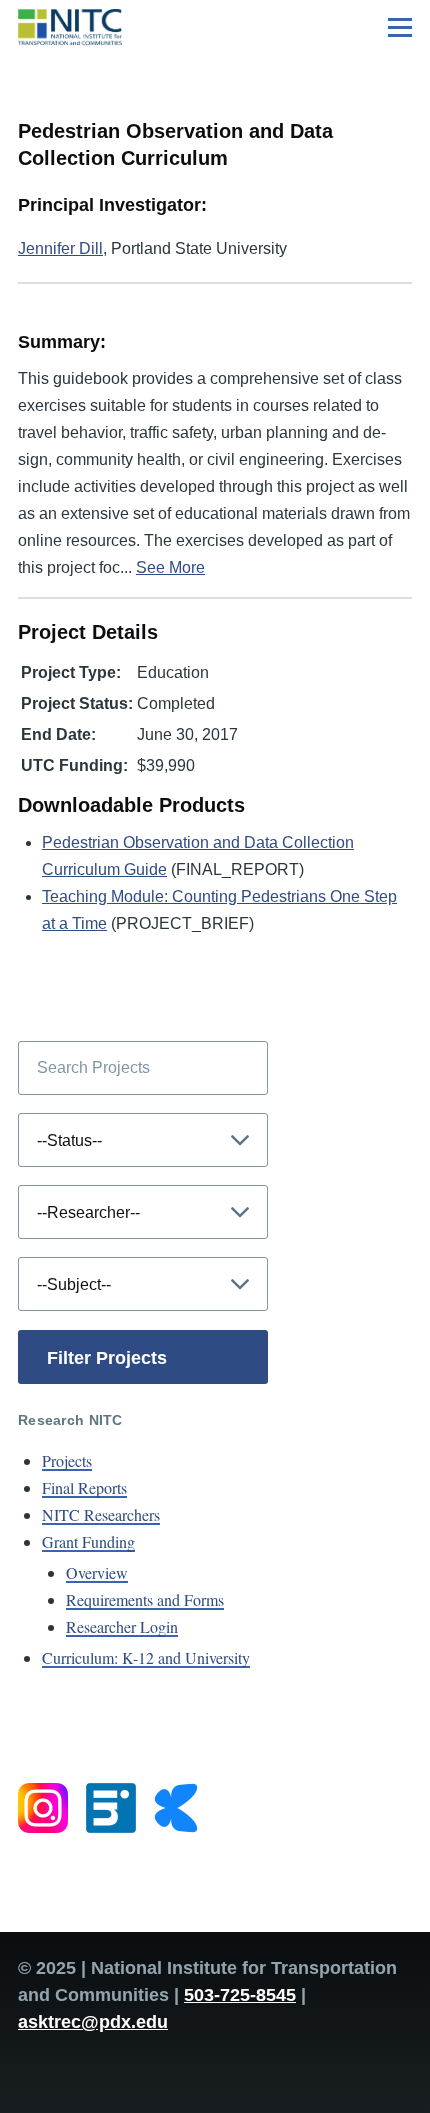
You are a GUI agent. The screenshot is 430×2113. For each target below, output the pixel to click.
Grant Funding (88, 1541)
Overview (97, 1572)
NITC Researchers (101, 1514)
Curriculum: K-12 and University (146, 1657)
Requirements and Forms (145, 1599)
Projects (67, 1460)
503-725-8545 (240, 1995)
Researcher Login (122, 1626)
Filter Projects (107, 1358)
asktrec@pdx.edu (93, 2022)
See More (170, 567)
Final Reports (84, 1487)
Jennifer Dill (60, 248)
